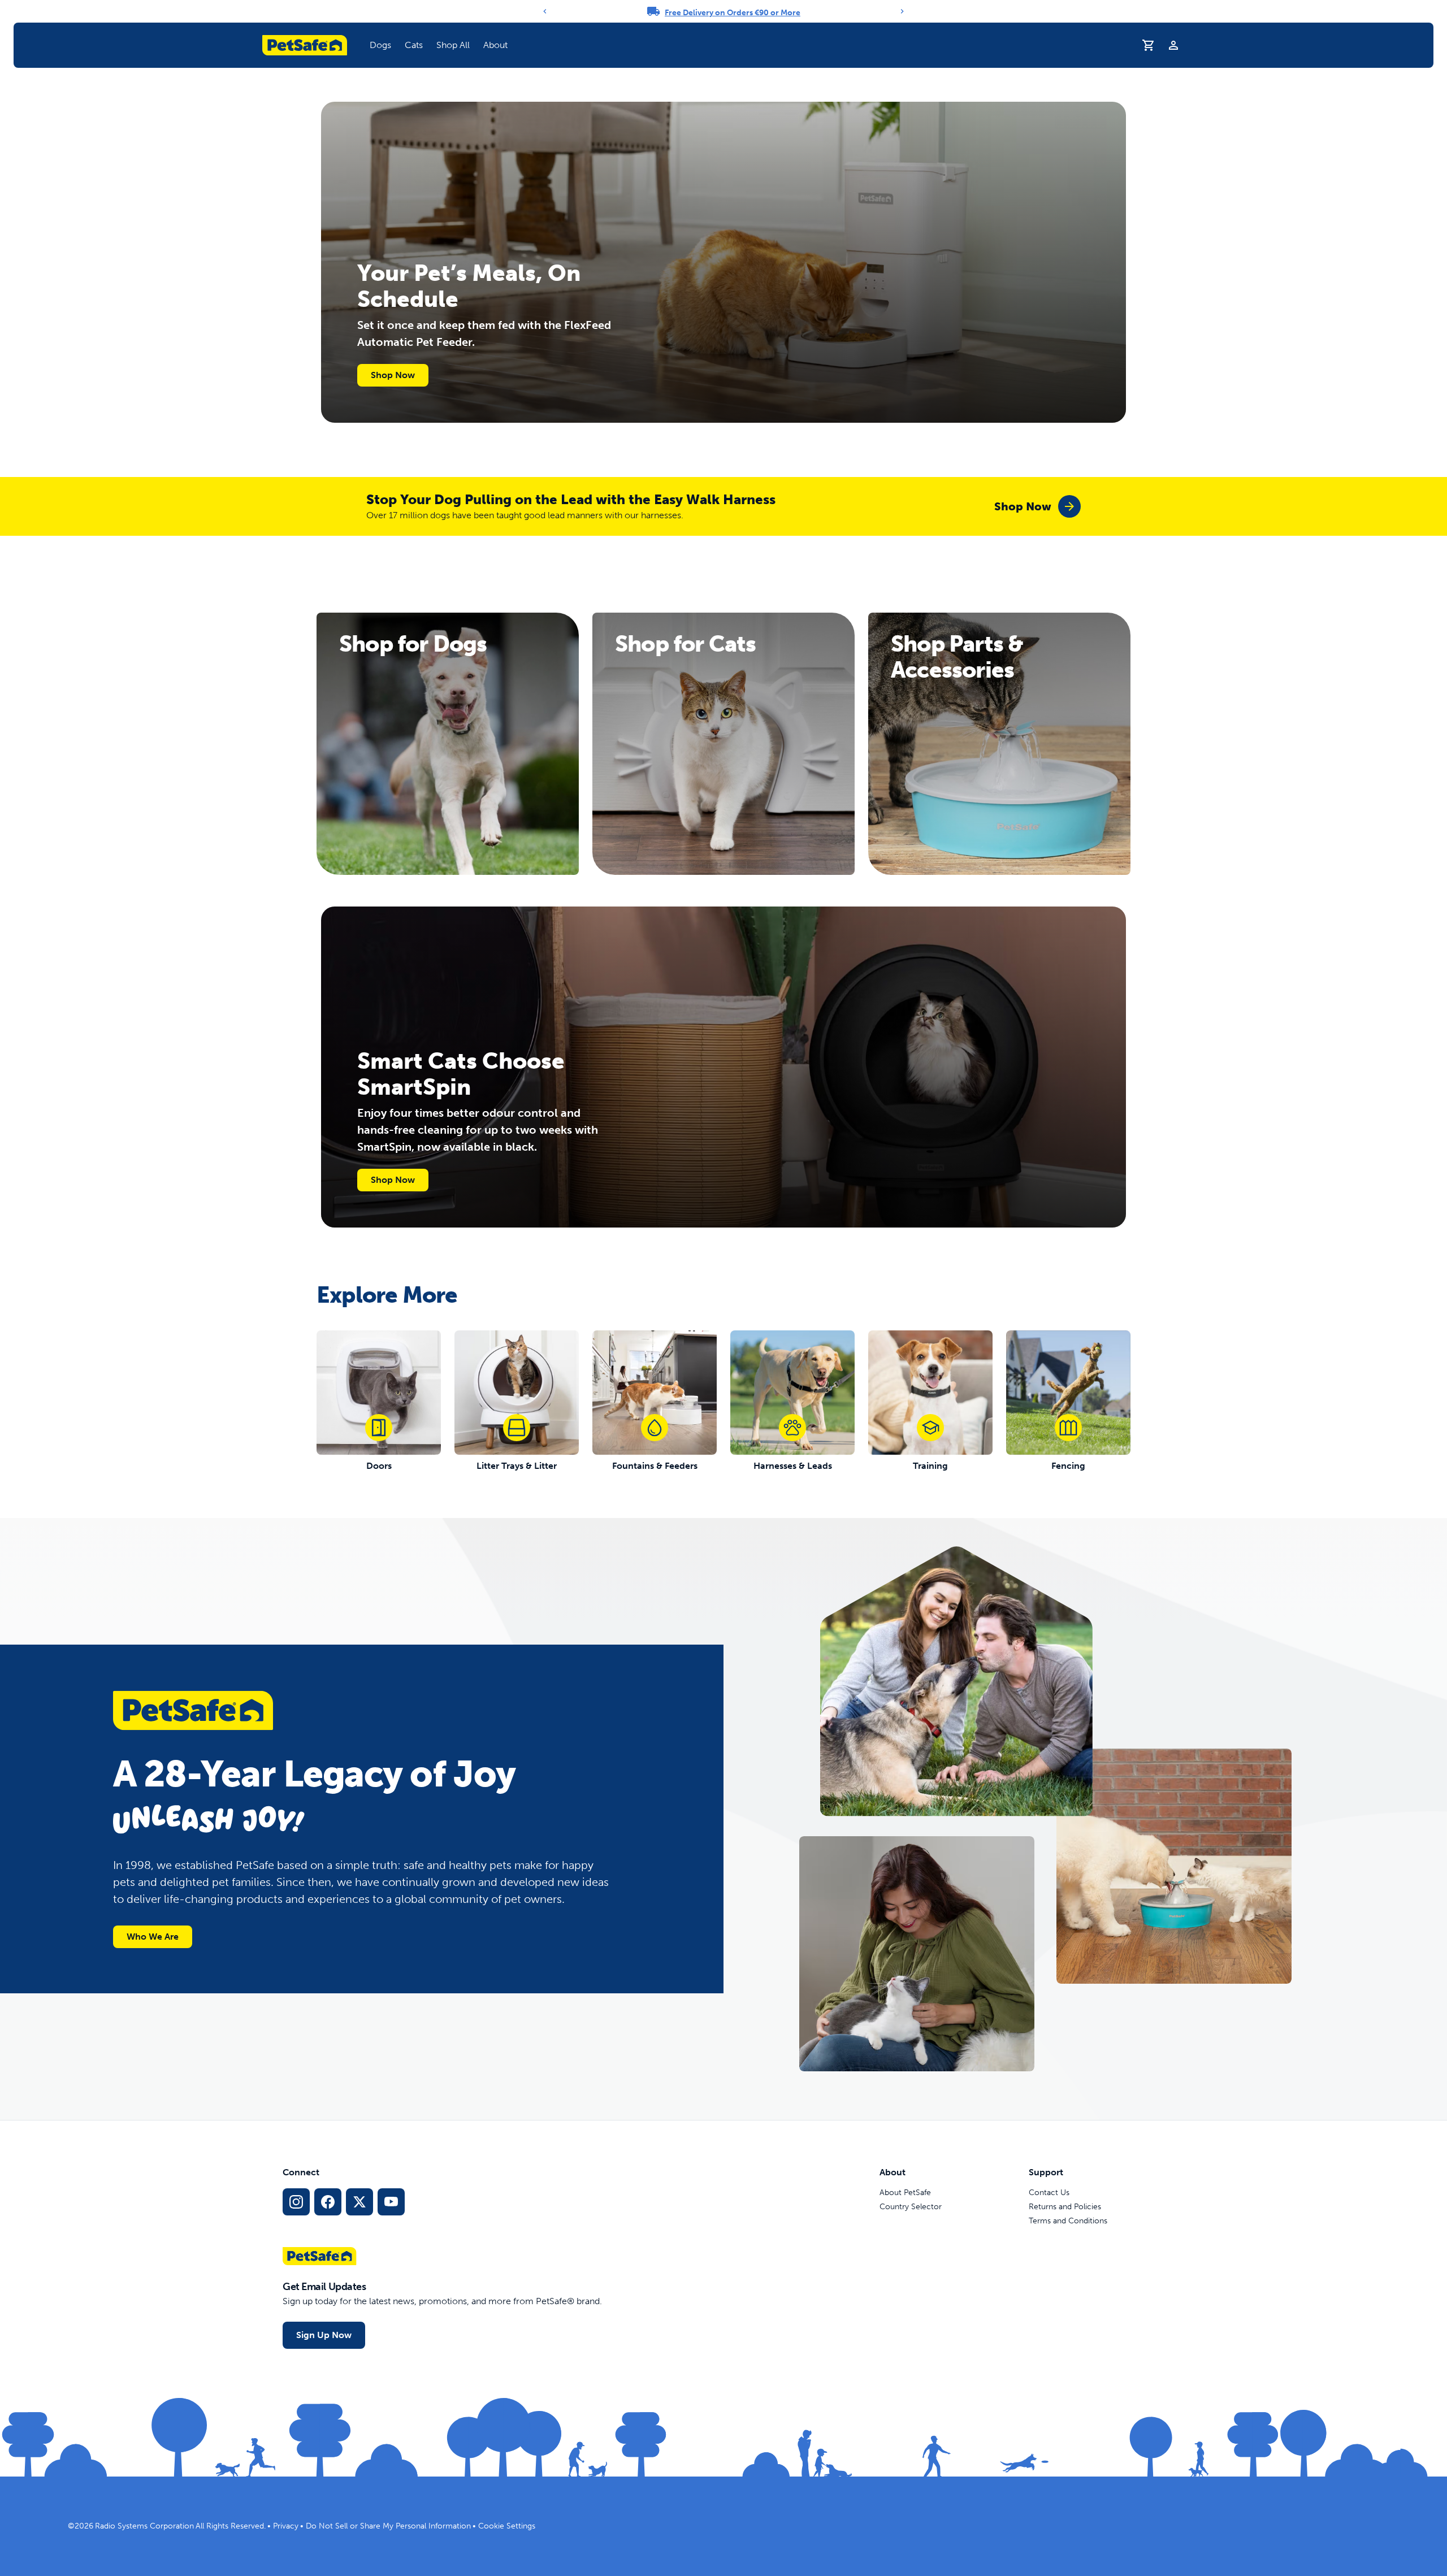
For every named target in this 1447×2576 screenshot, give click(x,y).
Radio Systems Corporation (144, 2526)
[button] (380, 45)
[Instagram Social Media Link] (296, 2202)
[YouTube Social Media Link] (391, 2202)
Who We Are (153, 1937)
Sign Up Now (324, 2335)
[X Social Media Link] (359, 2202)
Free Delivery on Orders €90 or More (733, 13)
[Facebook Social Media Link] (328, 2202)
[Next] (902, 11)
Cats (414, 45)
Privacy (286, 2526)
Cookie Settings (507, 2526)
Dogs (380, 45)
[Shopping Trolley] (1149, 45)
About (495, 45)
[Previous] (545, 11)
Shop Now (393, 375)
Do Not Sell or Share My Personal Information (388, 2526)
